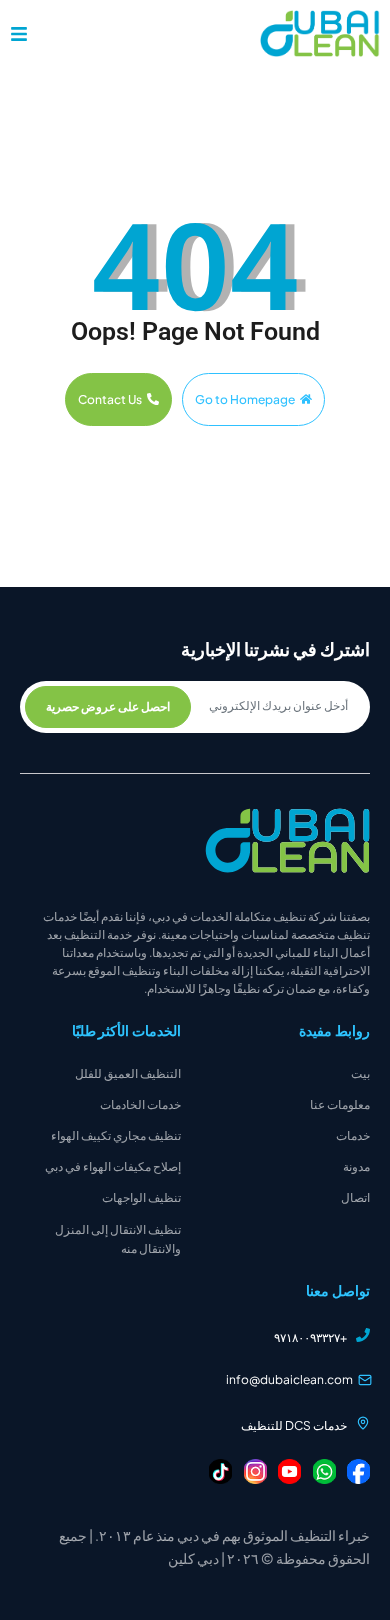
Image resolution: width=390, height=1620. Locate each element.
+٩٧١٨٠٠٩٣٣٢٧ (310, 1337)
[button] (19, 34)
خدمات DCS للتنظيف (294, 1425)
